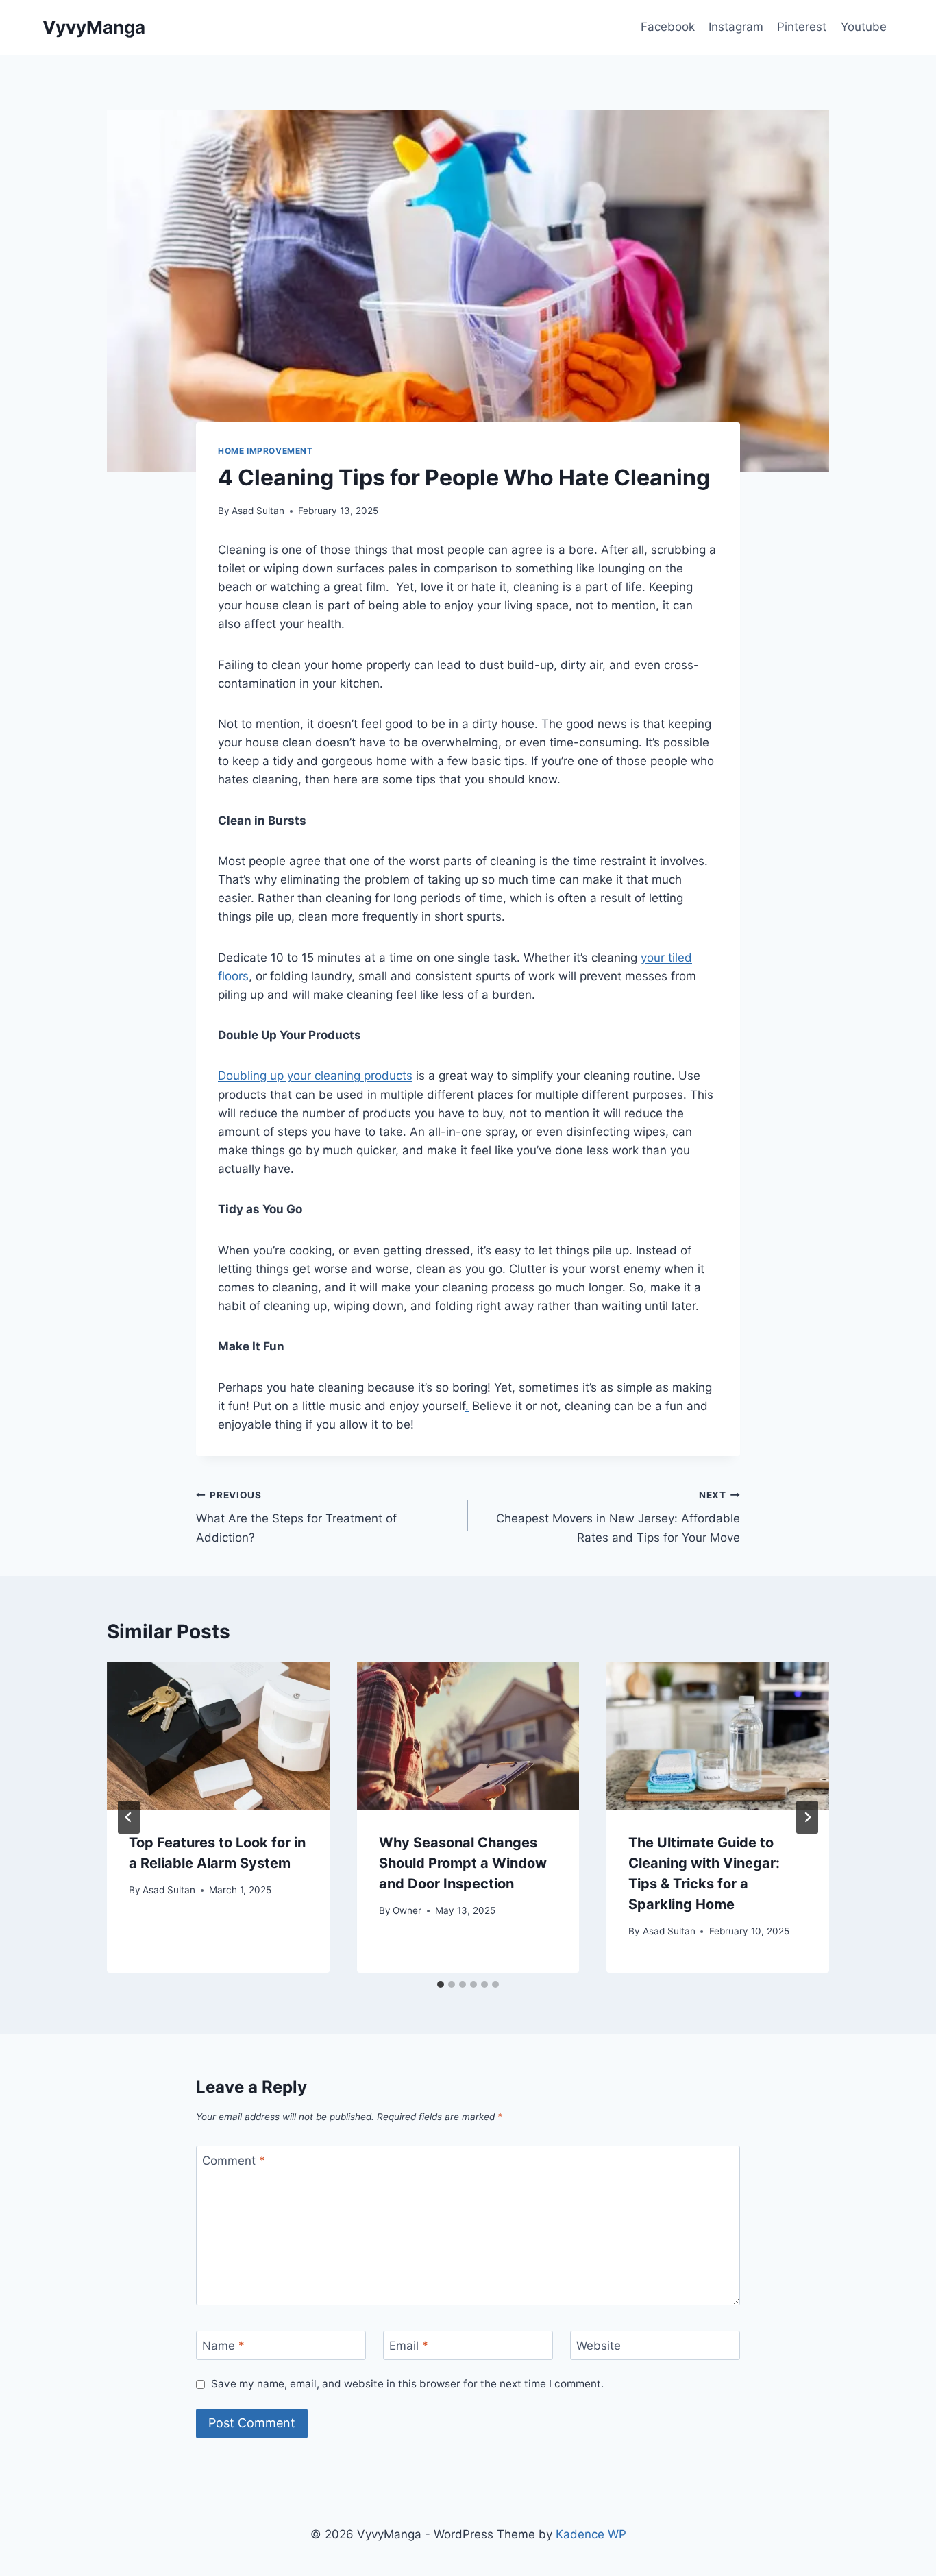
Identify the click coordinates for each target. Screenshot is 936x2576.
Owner (407, 1910)
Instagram (736, 27)
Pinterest (802, 27)
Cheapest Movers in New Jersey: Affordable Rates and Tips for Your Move (618, 1517)
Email (409, 2346)
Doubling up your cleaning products (315, 1076)
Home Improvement (266, 451)
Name (223, 2346)
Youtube (864, 27)
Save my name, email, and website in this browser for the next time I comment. (407, 2384)
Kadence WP (591, 2534)
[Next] (807, 1817)
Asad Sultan (258, 511)
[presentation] (218, 1736)
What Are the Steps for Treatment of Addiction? (296, 1517)
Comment (234, 2161)
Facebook (668, 27)
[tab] (441, 1984)
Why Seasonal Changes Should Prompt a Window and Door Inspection (463, 1863)
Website (599, 2346)
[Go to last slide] (129, 1817)
